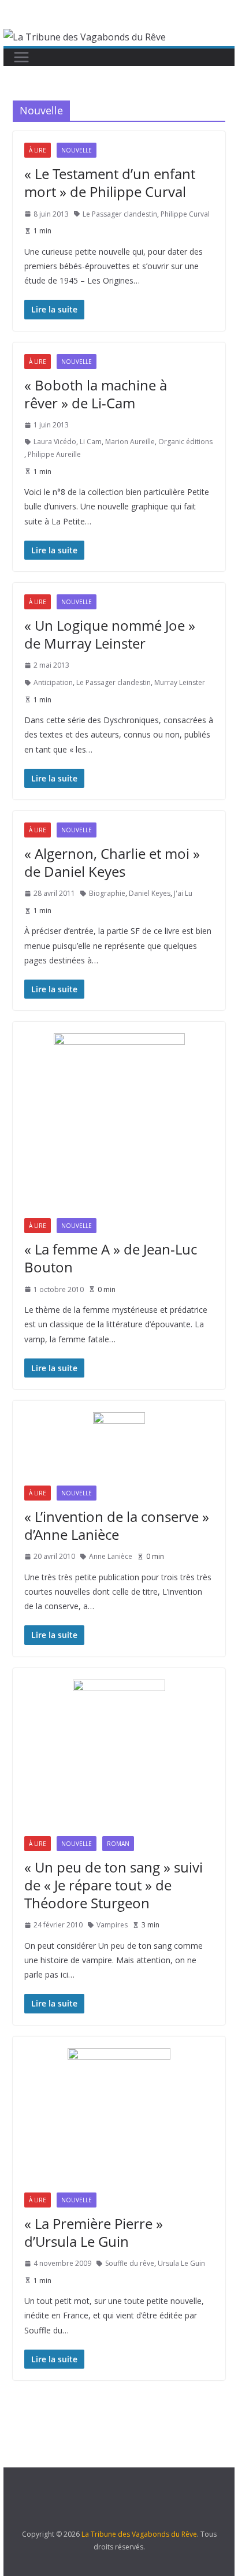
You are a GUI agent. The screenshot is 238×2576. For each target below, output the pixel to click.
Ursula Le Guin (181, 2263)
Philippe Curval (185, 214)
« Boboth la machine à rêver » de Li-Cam (96, 394)
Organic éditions (185, 442)
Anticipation (53, 682)
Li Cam (91, 442)
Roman (118, 1844)
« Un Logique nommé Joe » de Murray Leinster (110, 634)
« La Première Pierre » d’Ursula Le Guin (94, 2232)
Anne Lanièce (111, 1556)
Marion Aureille (130, 442)
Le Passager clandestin (120, 214)
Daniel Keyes (150, 893)
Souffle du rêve (130, 2263)
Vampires (112, 1925)
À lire (38, 150)
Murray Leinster (180, 682)
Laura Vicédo (55, 442)
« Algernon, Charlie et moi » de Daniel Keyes (112, 862)
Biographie (107, 893)
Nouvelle (77, 150)
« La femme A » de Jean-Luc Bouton (111, 1258)
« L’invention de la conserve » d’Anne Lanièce (117, 1525)
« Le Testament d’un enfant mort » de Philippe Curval (110, 183)
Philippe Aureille (54, 454)
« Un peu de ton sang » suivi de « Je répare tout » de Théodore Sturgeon (114, 1885)
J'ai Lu (183, 893)
